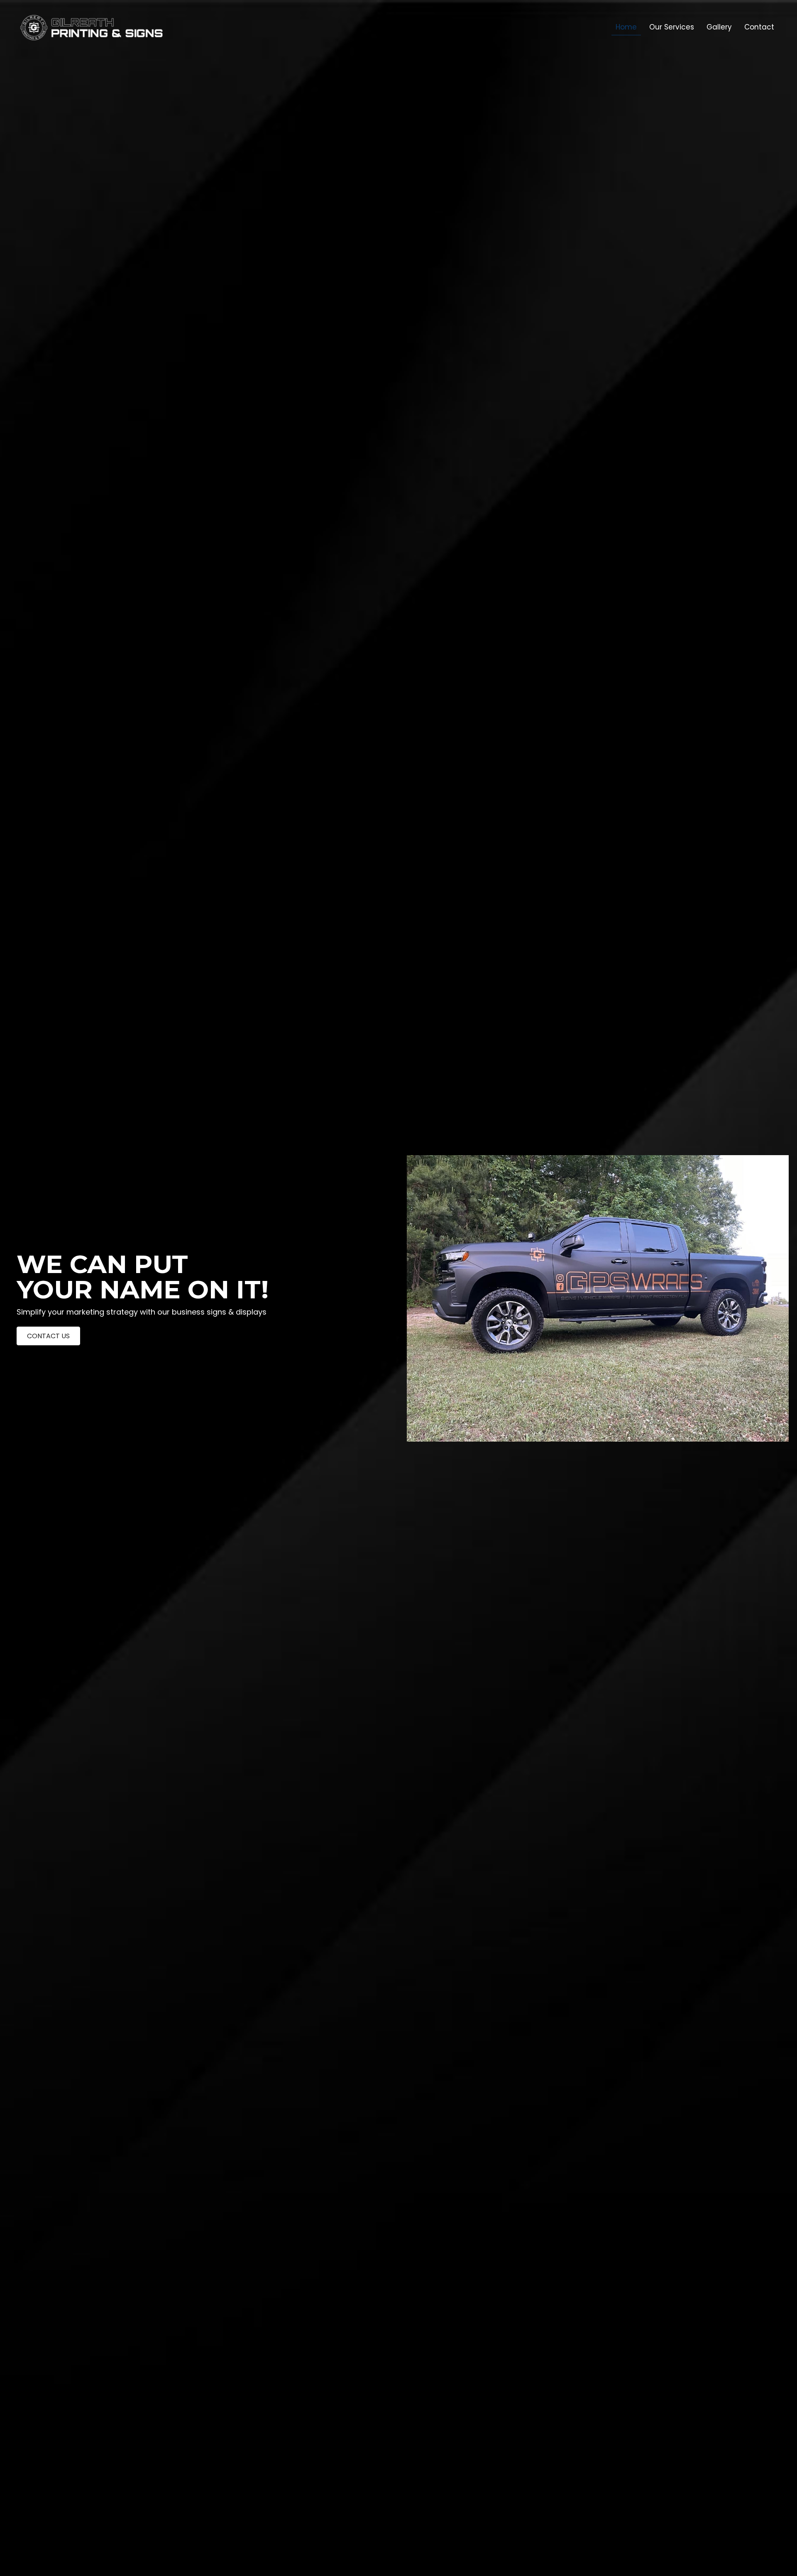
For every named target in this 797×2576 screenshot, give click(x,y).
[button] (48, 1336)
